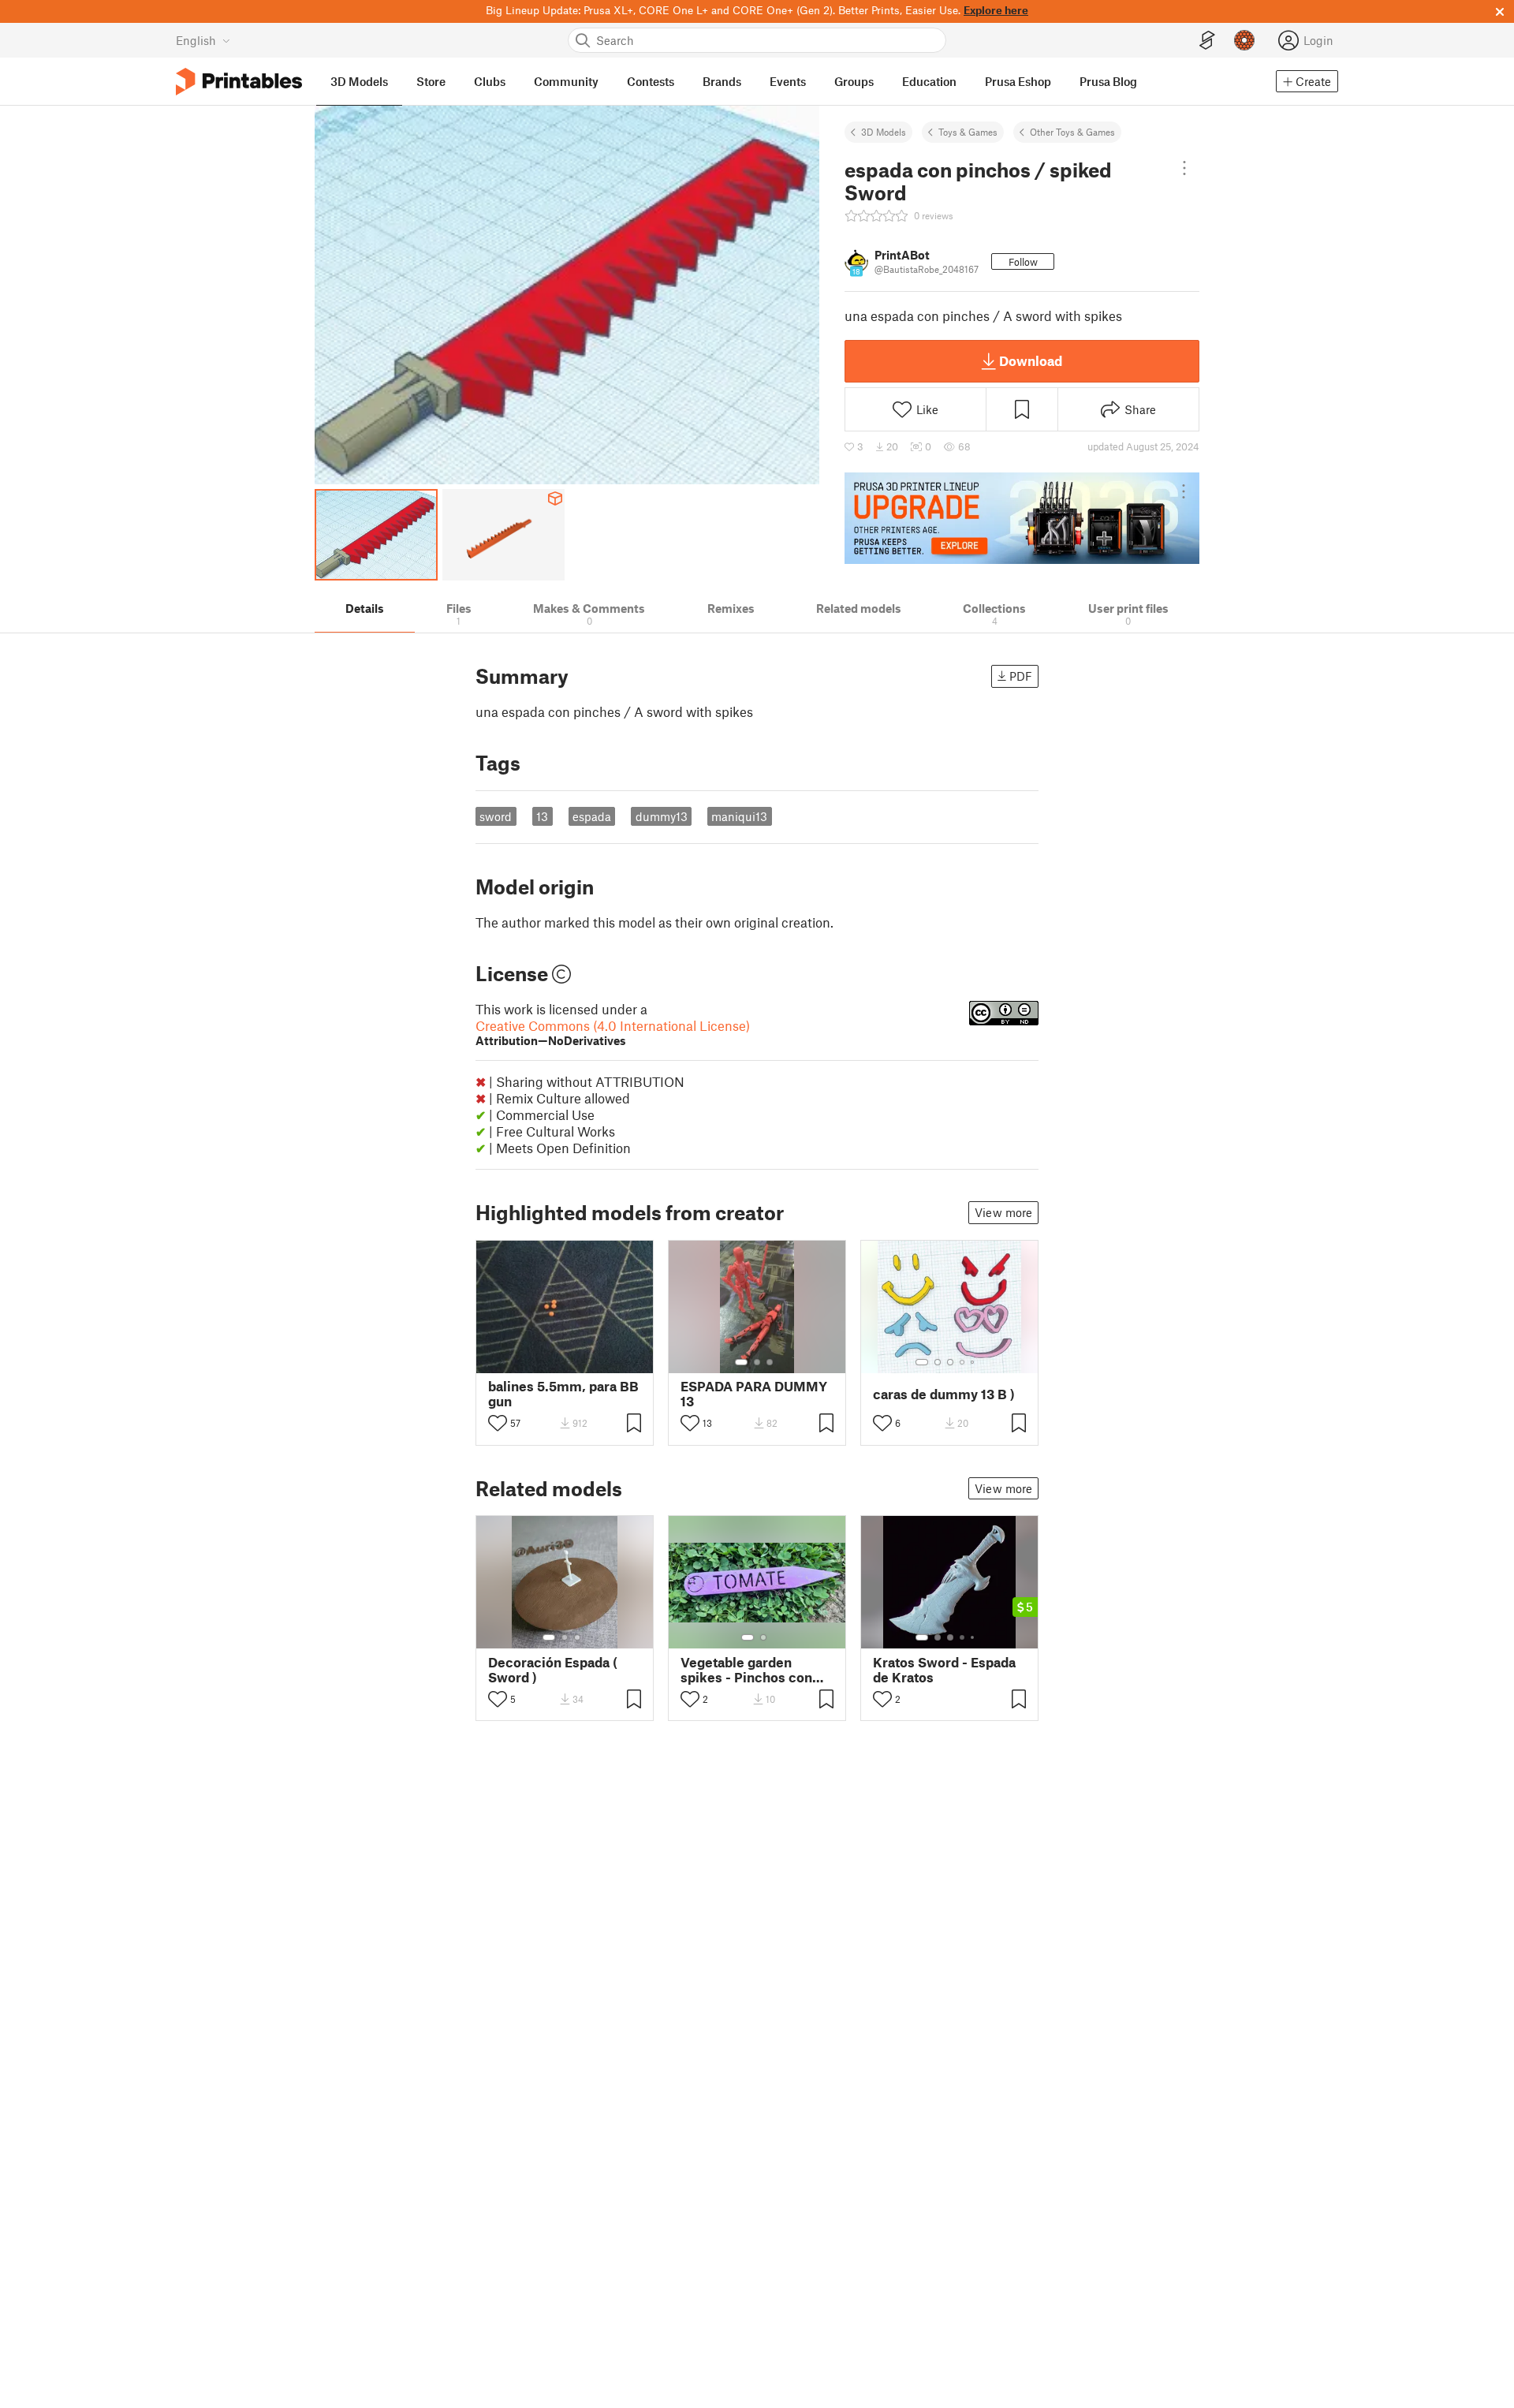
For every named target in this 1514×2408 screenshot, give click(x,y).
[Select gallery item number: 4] (963, 1362)
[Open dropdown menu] (1184, 168)
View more (1003, 1212)
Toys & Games (968, 132)
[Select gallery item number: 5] (974, 1362)
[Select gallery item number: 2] (757, 1362)
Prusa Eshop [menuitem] (1018, 81)
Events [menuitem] (788, 81)
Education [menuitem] (929, 81)
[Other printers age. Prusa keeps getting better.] (1022, 518)
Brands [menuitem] (722, 81)
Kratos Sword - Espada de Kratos (944, 1670)
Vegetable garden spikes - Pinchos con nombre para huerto (746, 1670)
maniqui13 (739, 816)
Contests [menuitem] (651, 81)
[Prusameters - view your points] (1244, 40)
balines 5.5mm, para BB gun (563, 1394)
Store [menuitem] (431, 81)
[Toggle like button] (498, 1423)
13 (542, 816)
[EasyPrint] (1207, 41)
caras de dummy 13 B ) (944, 1394)
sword (496, 816)
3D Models (884, 132)
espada (592, 816)
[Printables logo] (239, 82)
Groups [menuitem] (854, 81)
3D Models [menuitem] (359, 81)
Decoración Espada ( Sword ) (553, 1670)
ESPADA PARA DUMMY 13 (754, 1394)
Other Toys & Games (1072, 132)
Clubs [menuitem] (490, 81)
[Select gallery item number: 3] (770, 1362)
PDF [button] (1021, 676)
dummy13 (662, 816)
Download (1031, 360)
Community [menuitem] (566, 81)
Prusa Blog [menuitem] (1108, 81)
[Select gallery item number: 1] (741, 1362)
